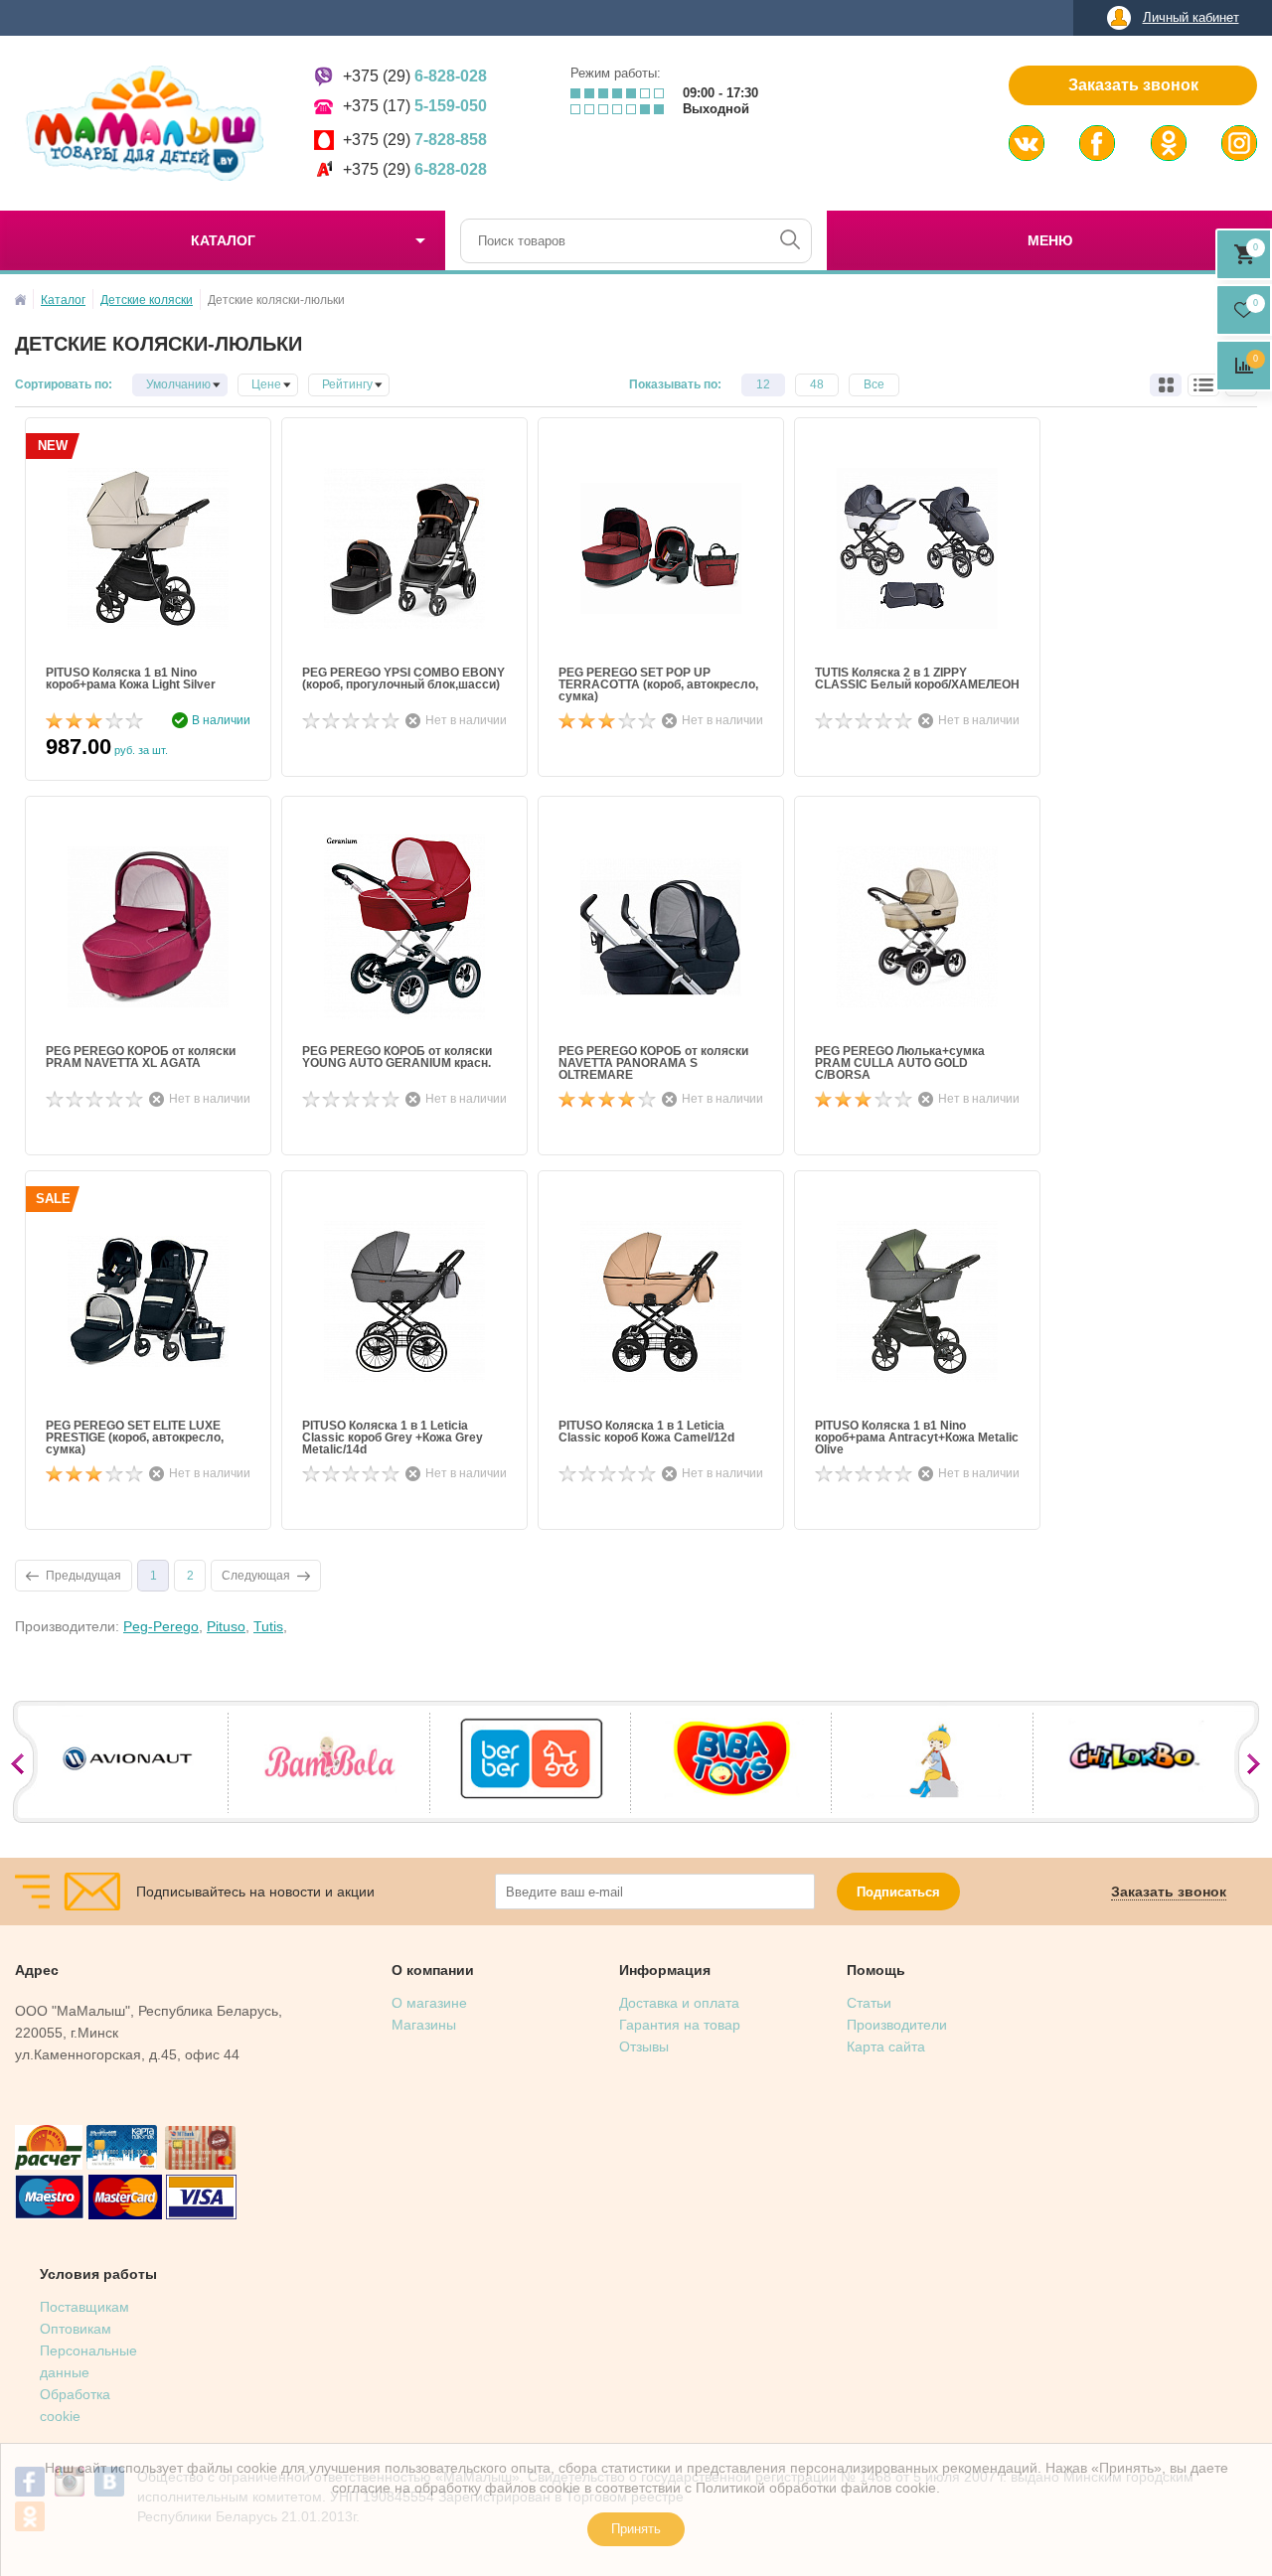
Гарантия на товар (680, 2025)
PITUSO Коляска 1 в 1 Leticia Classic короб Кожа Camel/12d (646, 1432)
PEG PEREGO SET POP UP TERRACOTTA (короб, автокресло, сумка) (658, 684)
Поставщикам (84, 2307)
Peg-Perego (161, 1626)
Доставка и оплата (679, 2003)
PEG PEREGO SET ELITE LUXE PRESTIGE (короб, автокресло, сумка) (135, 1438)
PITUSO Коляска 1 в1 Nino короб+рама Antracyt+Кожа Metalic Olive (917, 1438)
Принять (636, 2529)
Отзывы (644, 2046)
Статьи (869, 2003)
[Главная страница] (20, 300)
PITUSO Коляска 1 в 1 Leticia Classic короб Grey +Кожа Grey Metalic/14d (393, 1438)
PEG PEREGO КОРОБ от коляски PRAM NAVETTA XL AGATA (141, 1058)
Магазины (424, 2025)
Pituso (226, 1626)
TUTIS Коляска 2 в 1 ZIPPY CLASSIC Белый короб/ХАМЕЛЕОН (917, 679)
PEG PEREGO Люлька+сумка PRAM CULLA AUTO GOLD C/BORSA (900, 1063)
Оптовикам (76, 2329)
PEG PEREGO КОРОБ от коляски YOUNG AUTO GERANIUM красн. (397, 1058)
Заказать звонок (1133, 85)
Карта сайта (886, 2046)
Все (874, 384)
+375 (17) (415, 106)
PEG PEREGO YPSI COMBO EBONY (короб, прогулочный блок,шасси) (403, 679)
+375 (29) (415, 76)
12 (763, 384)
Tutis (268, 1626)
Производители (897, 2025)
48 (817, 384)
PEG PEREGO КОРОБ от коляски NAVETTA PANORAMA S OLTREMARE (653, 1063)
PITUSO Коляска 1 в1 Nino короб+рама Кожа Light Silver (131, 679)
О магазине (429, 2003)
